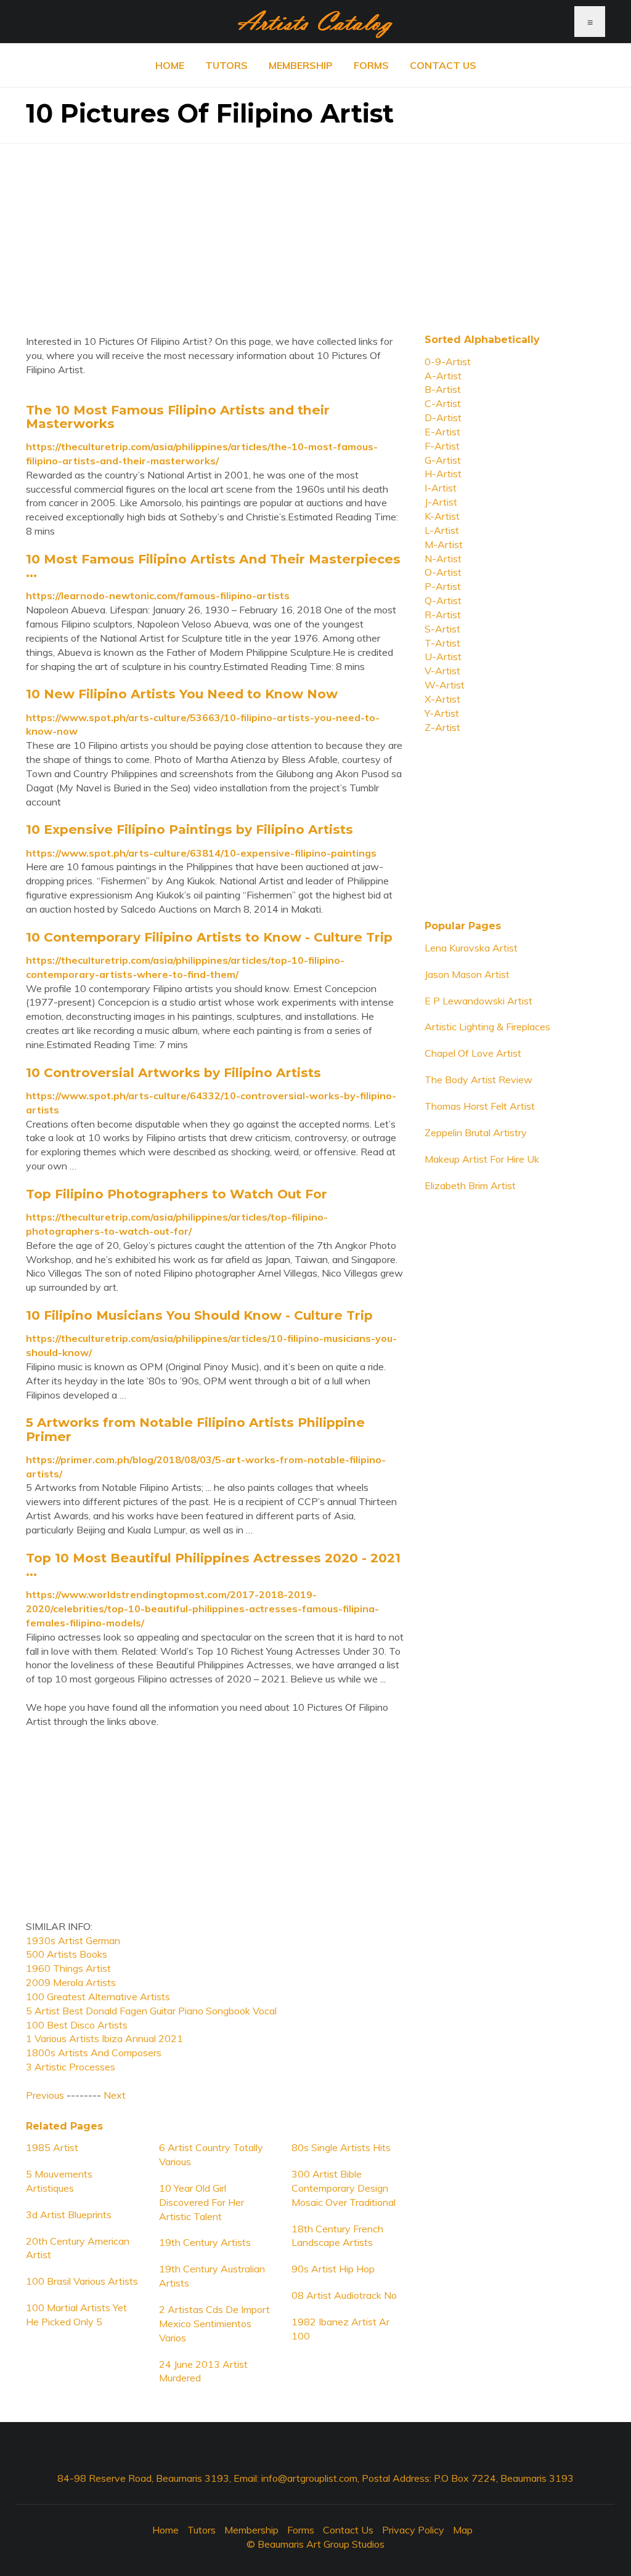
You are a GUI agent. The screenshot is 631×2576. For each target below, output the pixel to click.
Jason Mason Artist (467, 974)
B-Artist (443, 389)
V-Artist (442, 671)
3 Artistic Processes (71, 2067)
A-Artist (443, 376)
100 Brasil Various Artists (82, 2281)
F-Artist (442, 446)
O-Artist (443, 572)
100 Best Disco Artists (77, 2025)
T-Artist (442, 643)
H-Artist (443, 474)
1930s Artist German (73, 1940)
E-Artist (442, 432)
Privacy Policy (413, 2530)
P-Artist (443, 586)
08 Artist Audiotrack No (344, 2295)
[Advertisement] (315, 230)
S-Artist (442, 629)
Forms (371, 65)
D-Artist (443, 418)
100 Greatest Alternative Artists (98, 1997)
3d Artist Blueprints (69, 2215)
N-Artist (443, 559)
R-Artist (443, 615)
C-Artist (443, 403)
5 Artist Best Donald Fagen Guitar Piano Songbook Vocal (151, 2011)
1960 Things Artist (68, 1968)
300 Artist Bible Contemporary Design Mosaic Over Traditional (344, 2188)
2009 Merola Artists (71, 1982)
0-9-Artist (448, 361)
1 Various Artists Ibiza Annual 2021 (104, 2038)
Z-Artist (442, 727)
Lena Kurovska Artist (471, 948)
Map (463, 2530)
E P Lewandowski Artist (478, 1001)
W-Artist (445, 685)
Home (170, 65)
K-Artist (442, 516)
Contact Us (443, 65)
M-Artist (444, 544)
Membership (301, 65)
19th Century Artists (205, 2242)
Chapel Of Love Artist (473, 1053)
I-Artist (441, 488)
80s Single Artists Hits (341, 2147)
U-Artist (443, 656)
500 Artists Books (67, 1954)
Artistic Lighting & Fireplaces (487, 1027)
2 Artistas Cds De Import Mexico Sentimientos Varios (214, 2324)
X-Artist (442, 699)
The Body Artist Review (478, 1080)
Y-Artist (442, 713)
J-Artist (441, 502)
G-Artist (443, 460)
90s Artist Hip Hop (333, 2269)
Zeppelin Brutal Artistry (476, 1133)
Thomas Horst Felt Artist (480, 1106)
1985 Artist (52, 2147)
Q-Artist (443, 600)
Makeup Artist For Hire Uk (482, 1159)
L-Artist (442, 530)
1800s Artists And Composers (94, 2053)
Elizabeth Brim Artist (470, 1185)
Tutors (226, 65)
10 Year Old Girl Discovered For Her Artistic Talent (202, 2202)
